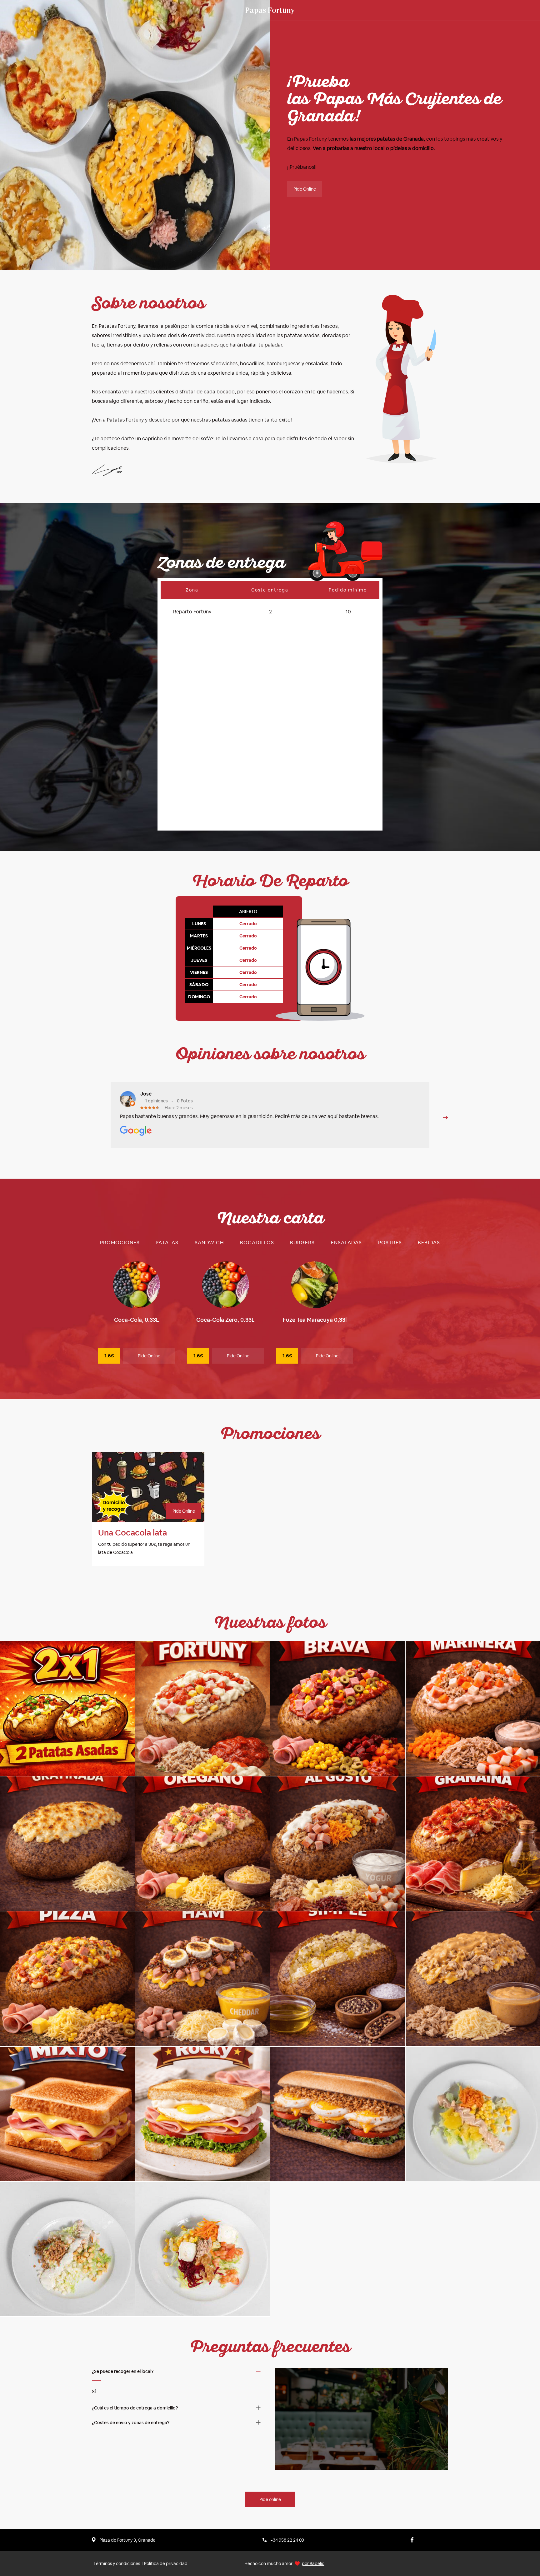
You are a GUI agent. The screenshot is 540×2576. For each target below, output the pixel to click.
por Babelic (313, 2564)
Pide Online (305, 189)
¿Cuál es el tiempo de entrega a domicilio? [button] (135, 2408)
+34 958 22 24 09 (287, 2540)
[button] (445, 1118)
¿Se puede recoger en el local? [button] (123, 2371)
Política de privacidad (166, 2564)
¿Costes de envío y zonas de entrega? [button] (131, 2423)
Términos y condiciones (117, 2564)
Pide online (270, 2499)
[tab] (120, 1243)
